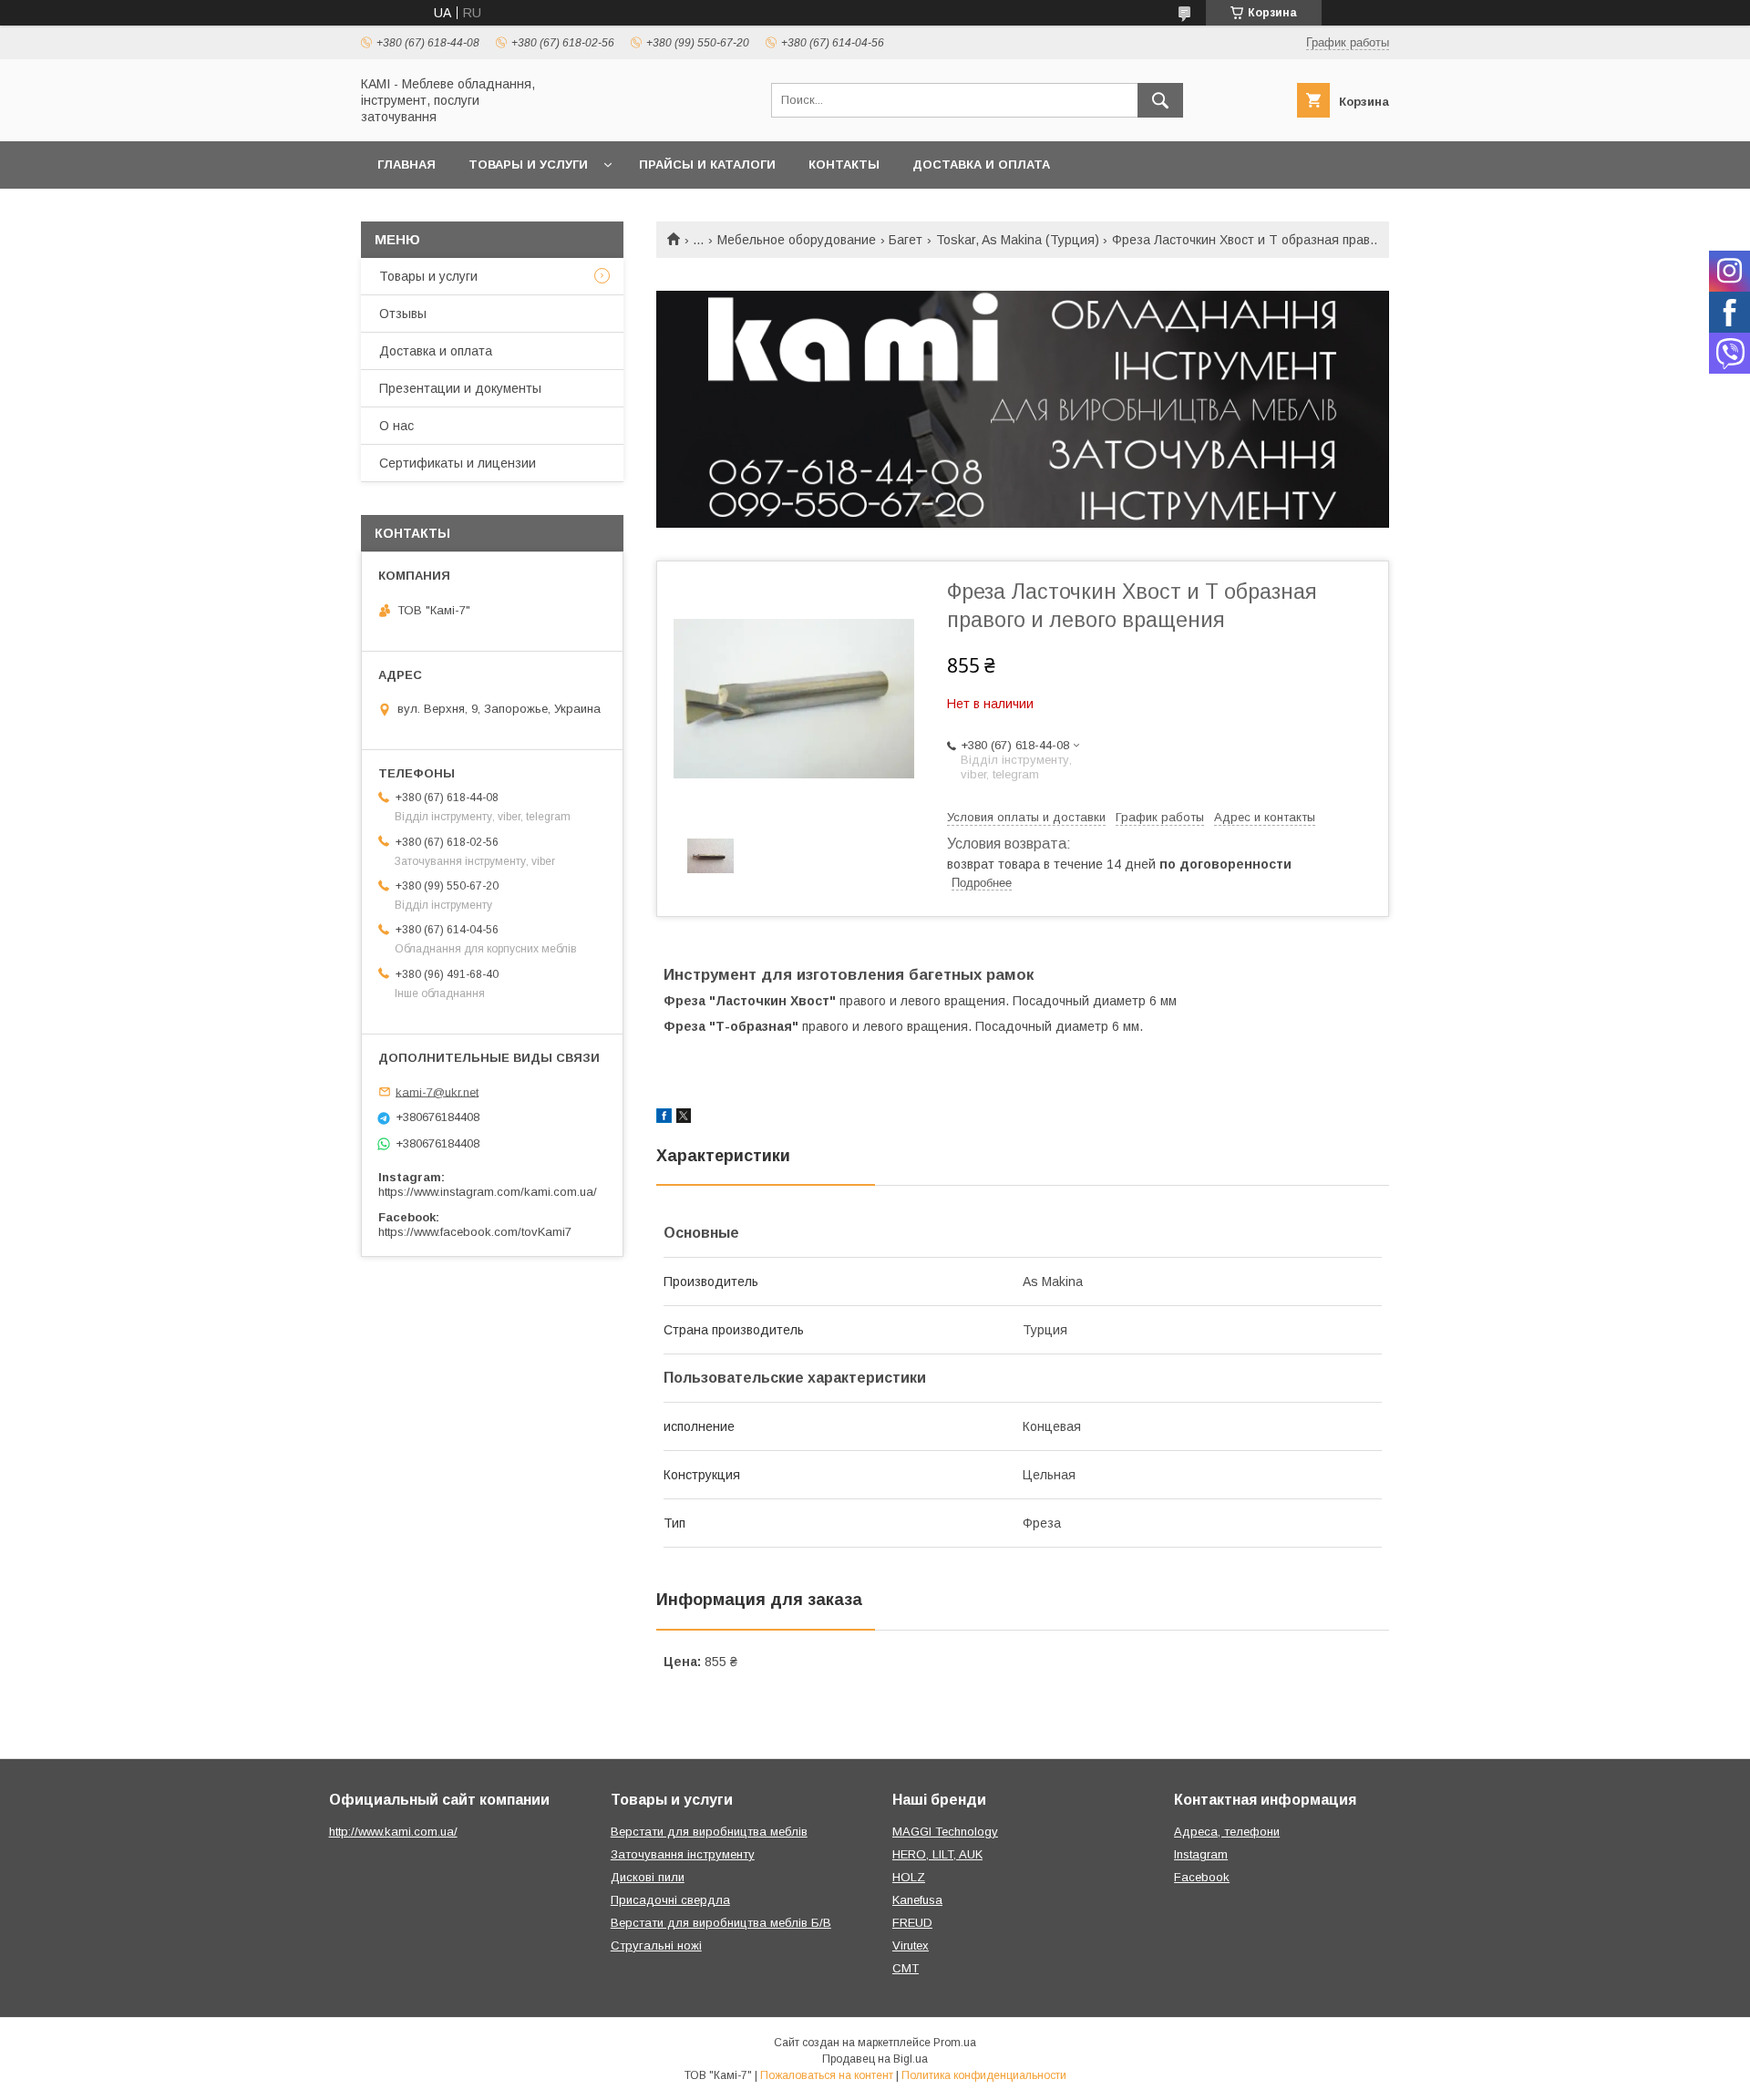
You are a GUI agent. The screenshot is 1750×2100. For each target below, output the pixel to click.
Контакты (844, 165)
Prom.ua (955, 2043)
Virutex (911, 1946)
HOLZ (909, 1877)
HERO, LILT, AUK (937, 1854)
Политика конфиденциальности (984, 2075)
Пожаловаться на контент (827, 2075)
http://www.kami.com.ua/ (393, 1832)
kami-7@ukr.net (437, 1091)
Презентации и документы (460, 388)
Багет (906, 240)
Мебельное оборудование (797, 240)
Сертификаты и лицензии (458, 463)
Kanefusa (917, 1900)
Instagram (1201, 1854)
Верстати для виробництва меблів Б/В (721, 1923)
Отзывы (403, 314)
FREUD (912, 1923)
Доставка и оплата (981, 165)
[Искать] (1160, 100)
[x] (684, 1118)
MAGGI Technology (945, 1832)
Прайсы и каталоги (707, 165)
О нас (396, 426)
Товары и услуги (528, 165)
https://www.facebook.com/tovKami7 (475, 1232)
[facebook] (664, 1118)
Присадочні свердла (670, 1900)
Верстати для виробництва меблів (709, 1832)
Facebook (1202, 1877)
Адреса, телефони (1227, 1832)
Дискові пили (648, 1877)
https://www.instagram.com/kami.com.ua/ (488, 1192)
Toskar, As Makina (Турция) (1018, 240)
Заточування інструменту (683, 1854)
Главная (407, 165)
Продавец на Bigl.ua (875, 2059)
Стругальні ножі (656, 1946)
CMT (906, 1968)
